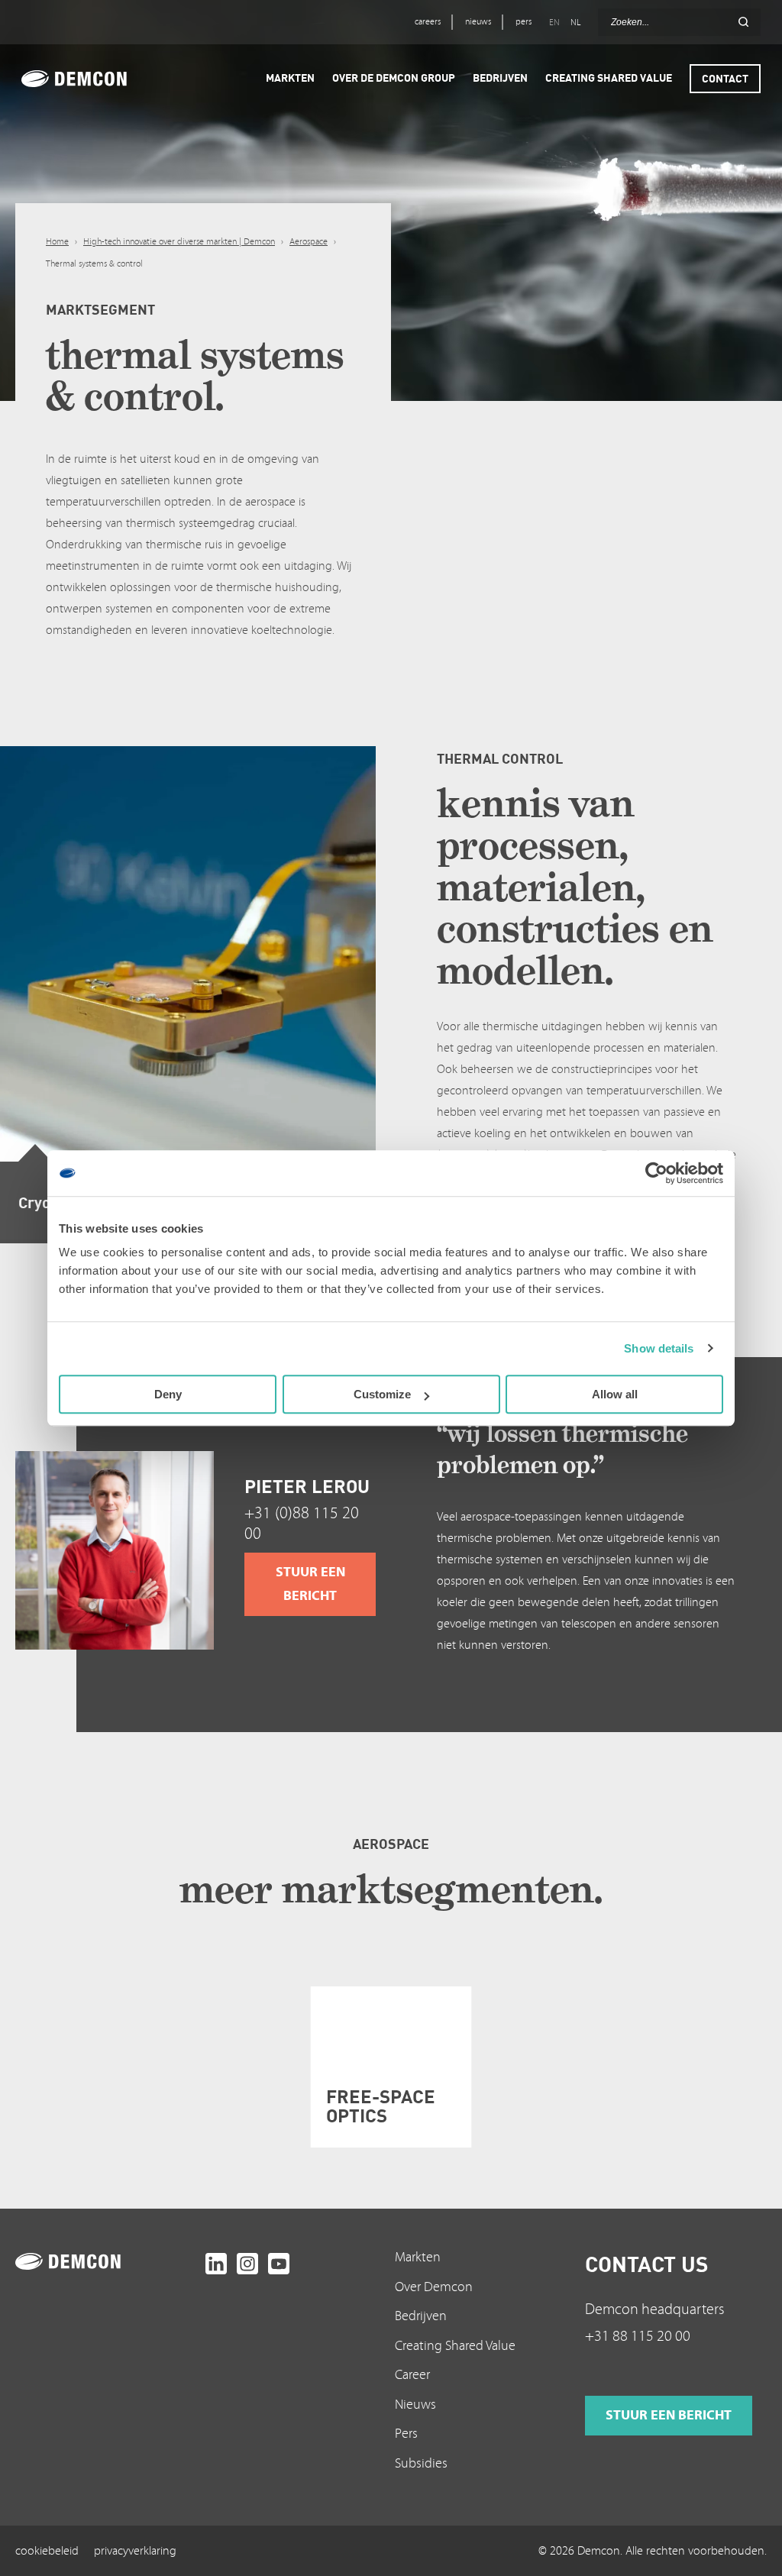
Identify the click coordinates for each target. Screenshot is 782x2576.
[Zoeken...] (743, 22)
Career (412, 2375)
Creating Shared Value (455, 2346)
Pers (406, 2434)
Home (57, 242)
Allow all (615, 1394)
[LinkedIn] (216, 2264)
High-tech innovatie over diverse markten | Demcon (179, 242)
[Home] (95, 79)
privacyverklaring (135, 2551)
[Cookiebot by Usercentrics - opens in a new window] (656, 1173)
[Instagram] (247, 2264)
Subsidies (421, 2463)
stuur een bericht (669, 2415)
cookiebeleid (47, 2551)
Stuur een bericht (310, 1584)
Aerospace (309, 242)
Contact (725, 78)
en (554, 23)
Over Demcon (434, 2287)
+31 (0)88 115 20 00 (302, 1524)
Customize (382, 1394)
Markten (418, 2257)
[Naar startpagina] (107, 2261)
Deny (168, 1394)
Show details (659, 1348)
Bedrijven (421, 2316)
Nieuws (415, 2405)
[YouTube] (279, 2264)
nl (575, 23)
